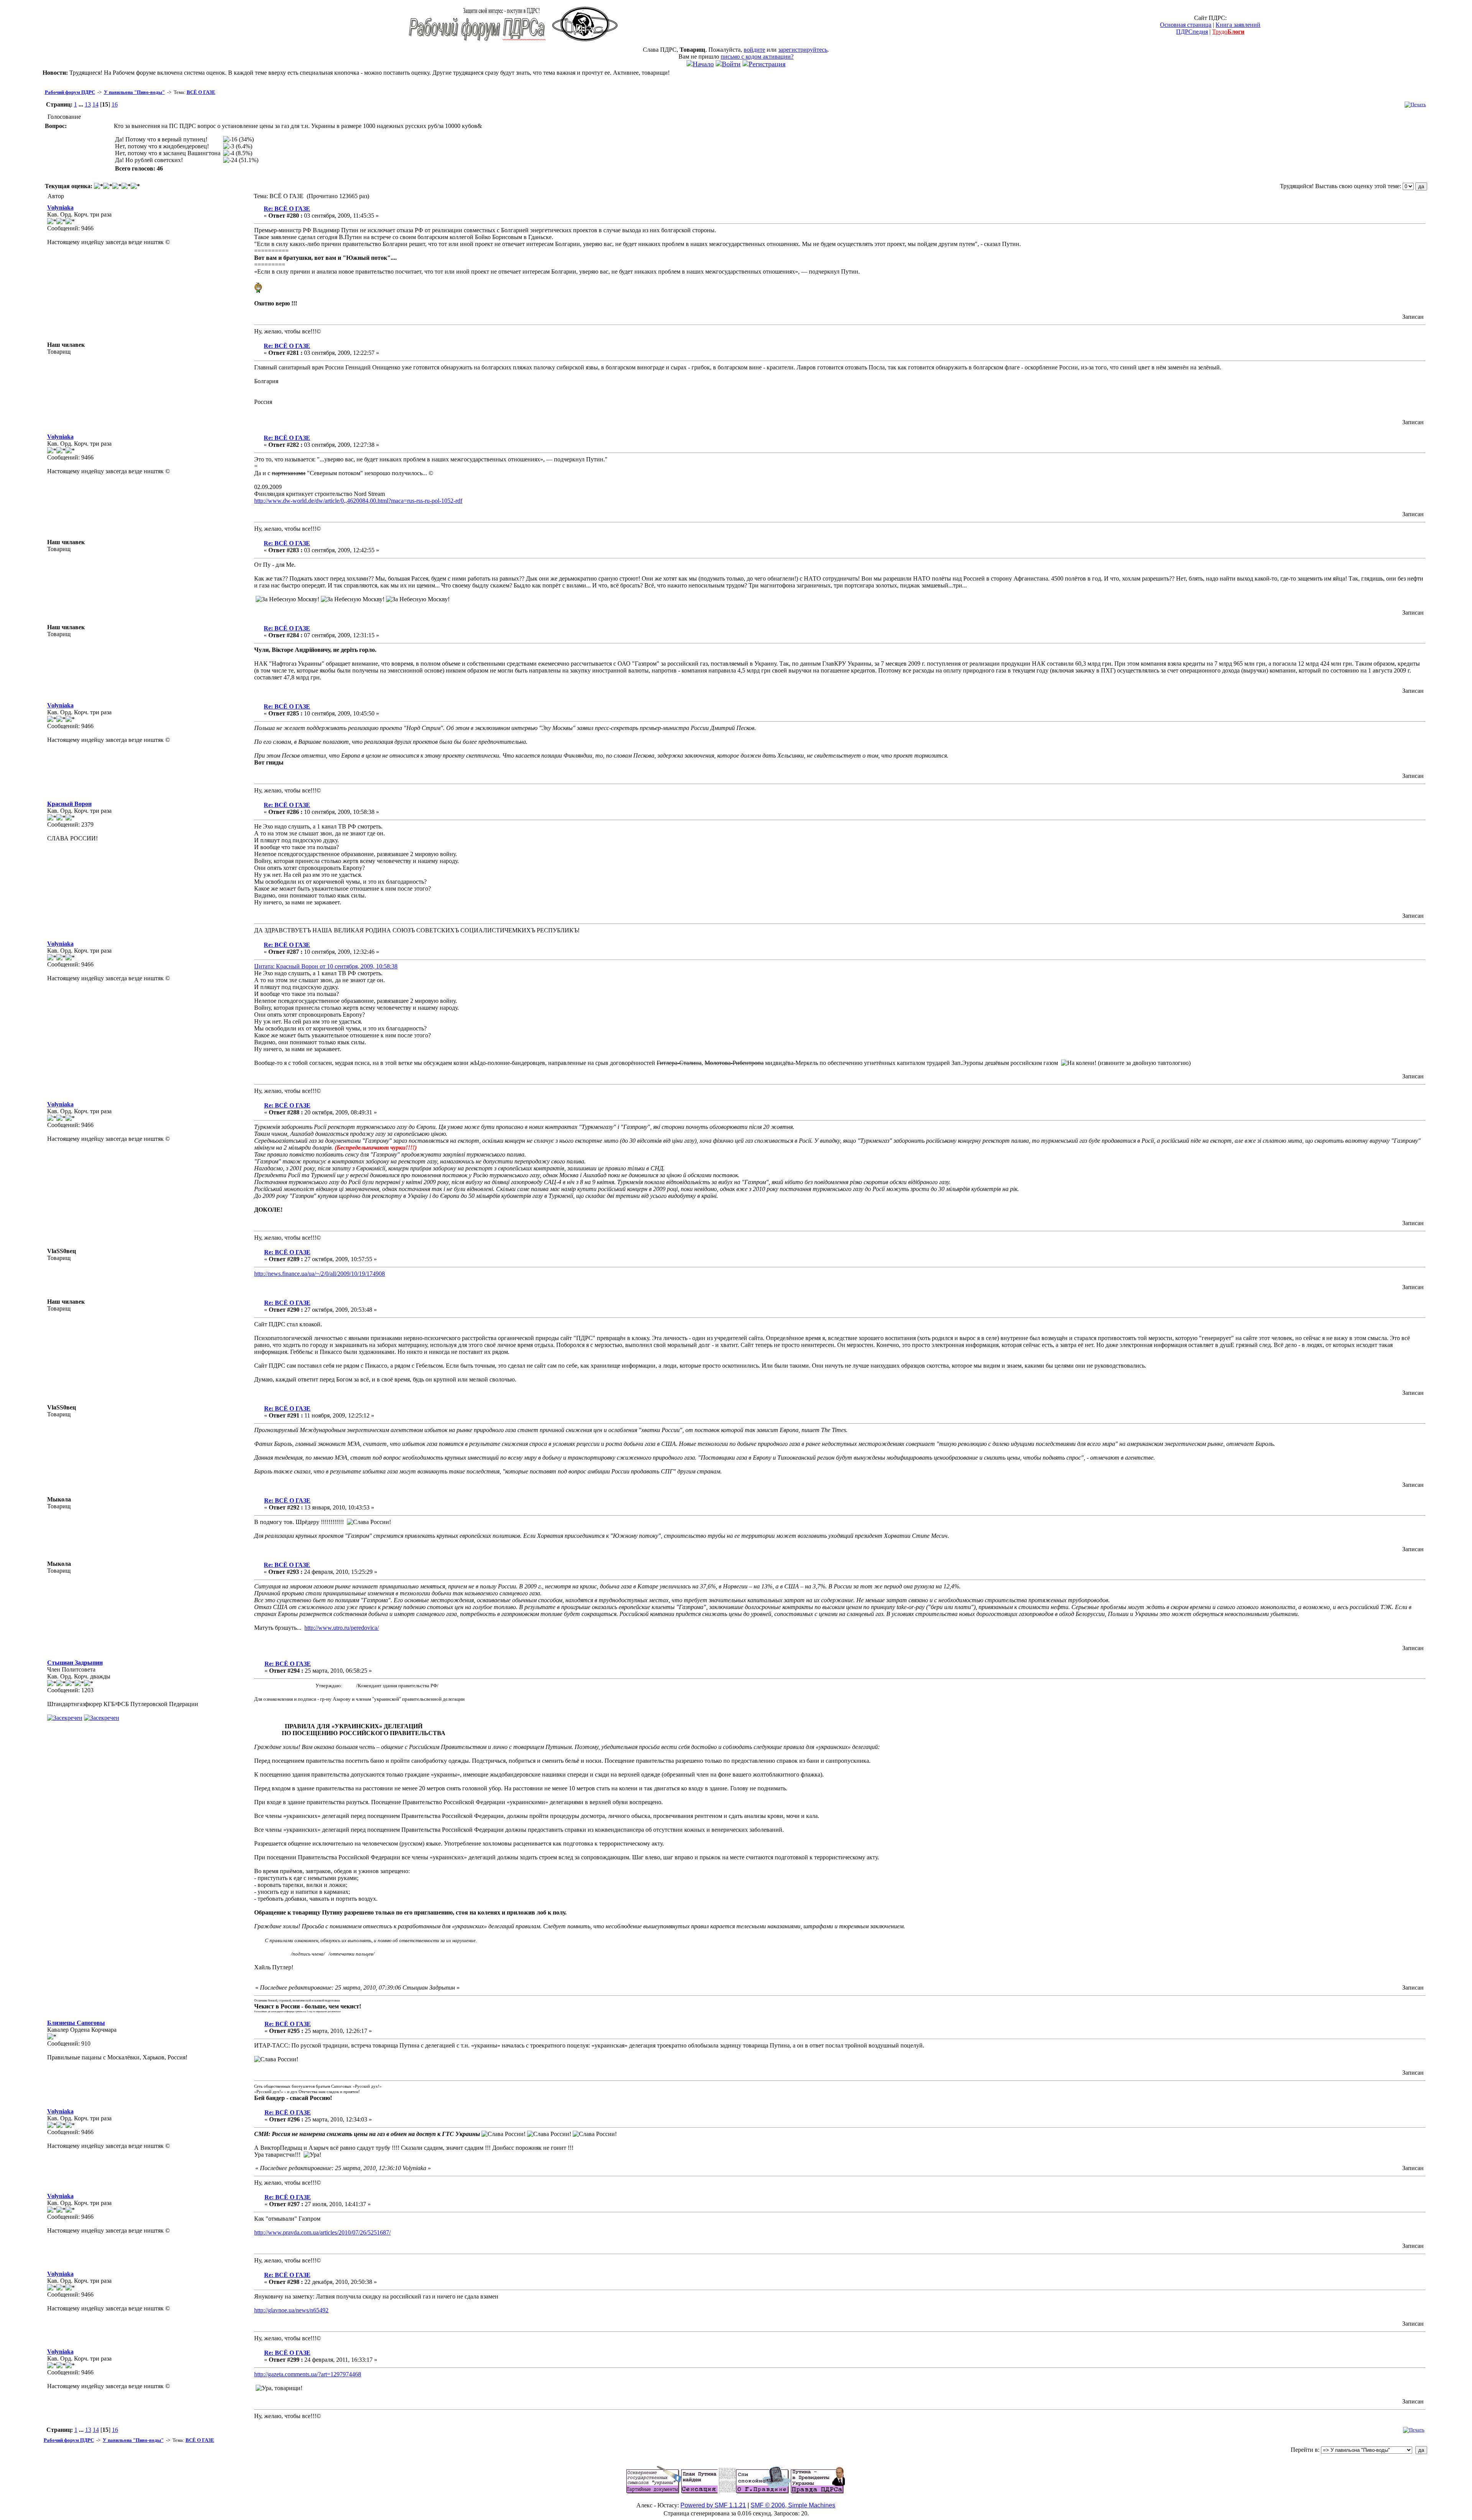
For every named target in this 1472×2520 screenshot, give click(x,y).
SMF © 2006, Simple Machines (793, 2505)
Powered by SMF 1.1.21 (713, 2505)
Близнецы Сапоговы (76, 2023)
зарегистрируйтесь (803, 50)
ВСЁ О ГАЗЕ (201, 92)
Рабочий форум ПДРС (70, 92)
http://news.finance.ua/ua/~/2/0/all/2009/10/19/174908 (320, 1274)
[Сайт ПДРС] (585, 44)
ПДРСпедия (1192, 32)
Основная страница (1186, 25)
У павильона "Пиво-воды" (134, 92)
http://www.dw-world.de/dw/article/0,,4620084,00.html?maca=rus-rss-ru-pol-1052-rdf (358, 501)
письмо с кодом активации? (757, 57)
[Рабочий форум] (477, 44)
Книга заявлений (1238, 25)
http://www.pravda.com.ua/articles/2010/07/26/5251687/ (322, 2232)
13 (88, 104)
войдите (754, 50)
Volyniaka (60, 208)
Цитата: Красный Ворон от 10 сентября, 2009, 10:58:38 (326, 966)
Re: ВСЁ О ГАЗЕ (287, 209)
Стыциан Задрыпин (75, 1663)
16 (115, 104)
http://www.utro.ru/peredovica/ (342, 1628)
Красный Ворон (69, 804)
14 (95, 104)
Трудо (1228, 32)
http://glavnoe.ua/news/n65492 (291, 2310)
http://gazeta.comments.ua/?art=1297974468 (308, 2374)
